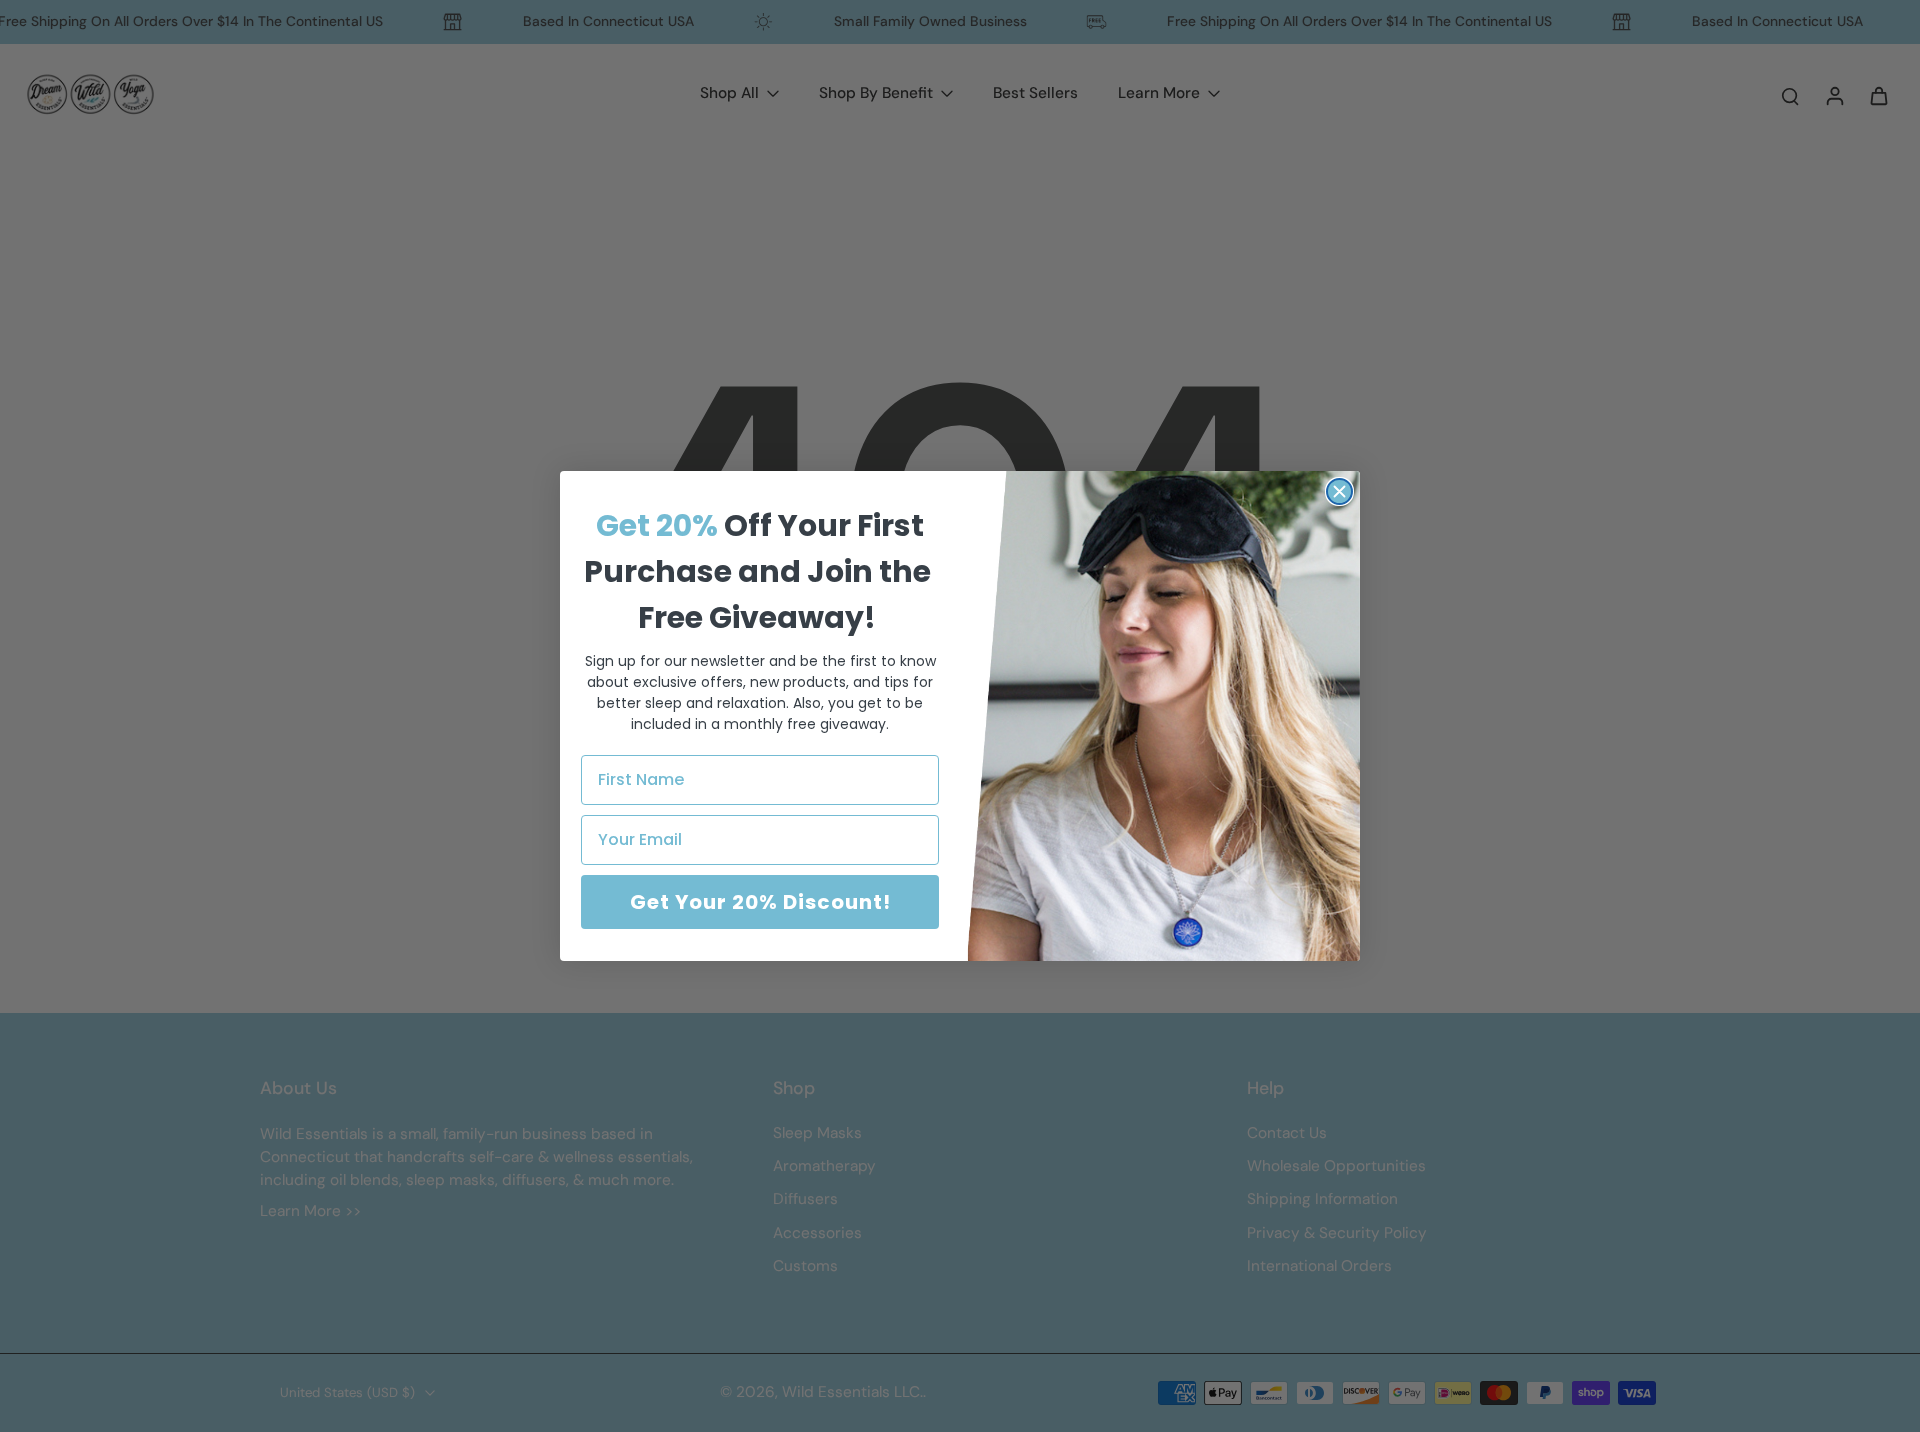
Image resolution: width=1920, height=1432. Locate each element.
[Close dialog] (1339, 491)
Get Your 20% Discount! (760, 902)
